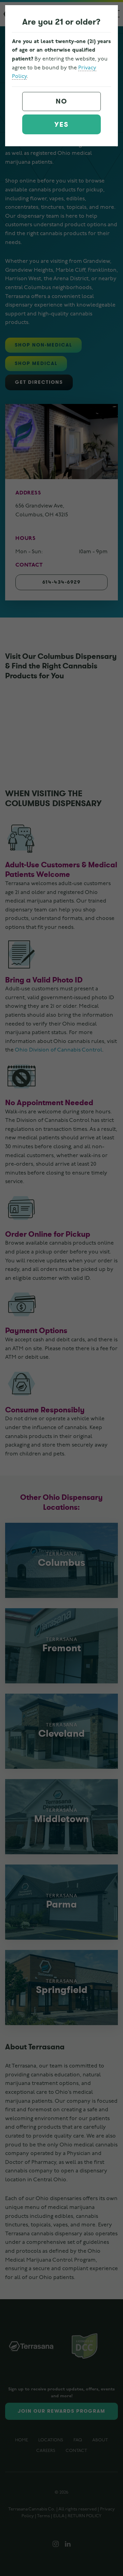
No (61, 101)
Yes (61, 125)
